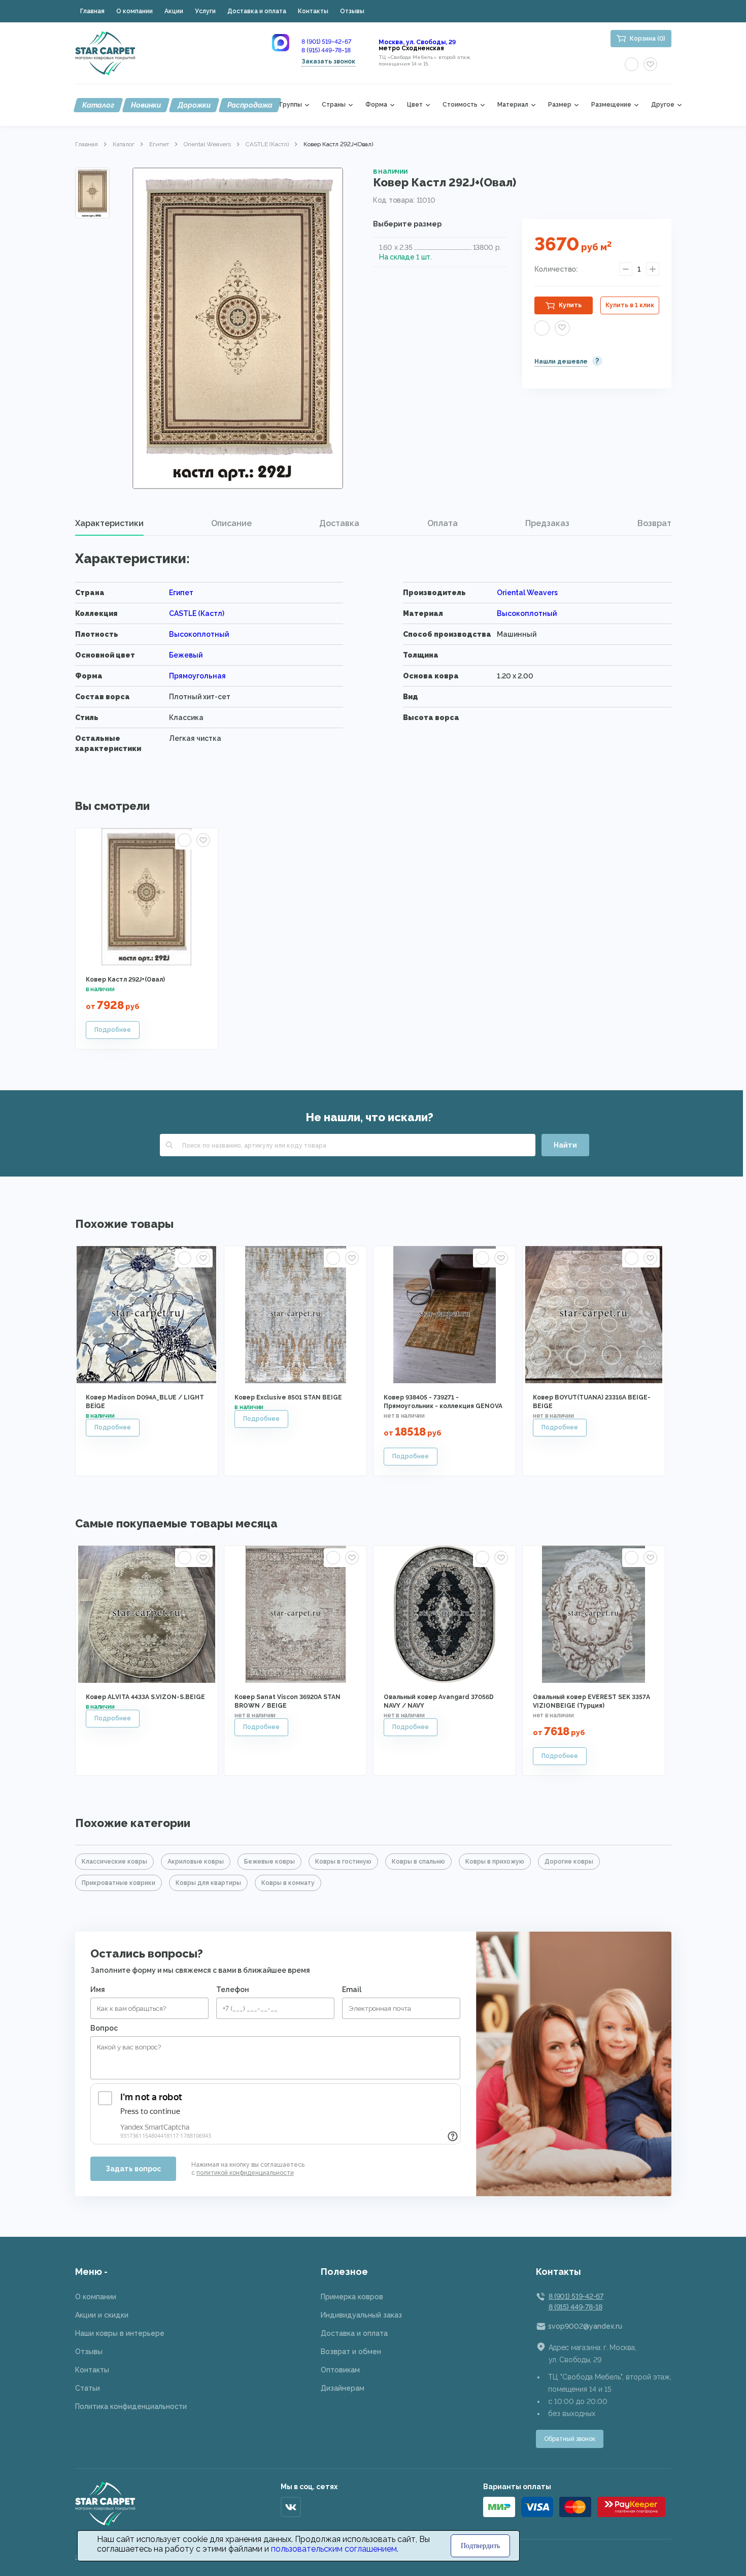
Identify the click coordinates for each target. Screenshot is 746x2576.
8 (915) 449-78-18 (326, 50)
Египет (159, 144)
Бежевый (186, 655)
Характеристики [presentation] (109, 523)
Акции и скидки (102, 2315)
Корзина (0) (648, 39)
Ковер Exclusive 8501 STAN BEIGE (288, 1397)
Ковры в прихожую (495, 1862)
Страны (334, 105)
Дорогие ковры (569, 1862)
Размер (560, 105)
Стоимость (460, 105)
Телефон (233, 1990)
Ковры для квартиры (208, 1883)
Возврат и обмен (351, 2352)
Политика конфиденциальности (131, 2406)
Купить (570, 305)
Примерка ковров (352, 2297)
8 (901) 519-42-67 (326, 42)
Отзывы (352, 11)
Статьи (88, 2388)
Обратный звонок (570, 2439)
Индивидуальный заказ (361, 2315)
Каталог (98, 105)
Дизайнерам (343, 2388)
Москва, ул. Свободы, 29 (417, 42)
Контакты (313, 11)
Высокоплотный (527, 613)
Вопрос (104, 2028)
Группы (291, 105)
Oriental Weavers (207, 144)
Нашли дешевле (561, 362)
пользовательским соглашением (334, 2549)
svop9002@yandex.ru (585, 2326)
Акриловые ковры (196, 1862)
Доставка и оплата (257, 11)
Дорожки (194, 105)
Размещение (611, 105)
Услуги (205, 11)
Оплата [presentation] (443, 523)
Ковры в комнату (288, 1883)
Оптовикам (340, 2370)
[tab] (109, 524)
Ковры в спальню (418, 1862)
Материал (513, 105)
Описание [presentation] (231, 523)
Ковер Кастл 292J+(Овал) (125, 980)
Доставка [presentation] (339, 523)
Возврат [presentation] (654, 523)
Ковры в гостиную (343, 1862)
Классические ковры (114, 1862)
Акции (174, 11)
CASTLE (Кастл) (267, 144)
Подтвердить (480, 2546)
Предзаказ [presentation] (547, 523)
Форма (376, 105)
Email (352, 1990)
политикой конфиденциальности (245, 2173)
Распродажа (250, 105)
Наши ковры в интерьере (120, 2333)
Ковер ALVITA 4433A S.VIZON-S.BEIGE (145, 1697)
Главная (92, 11)
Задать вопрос (133, 2169)
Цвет (415, 105)
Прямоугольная (197, 676)
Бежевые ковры (269, 1862)
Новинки (146, 105)
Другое (663, 105)
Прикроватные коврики (118, 1883)
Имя (98, 1990)
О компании (134, 11)
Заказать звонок (328, 61)
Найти (565, 1145)
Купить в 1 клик (630, 305)
